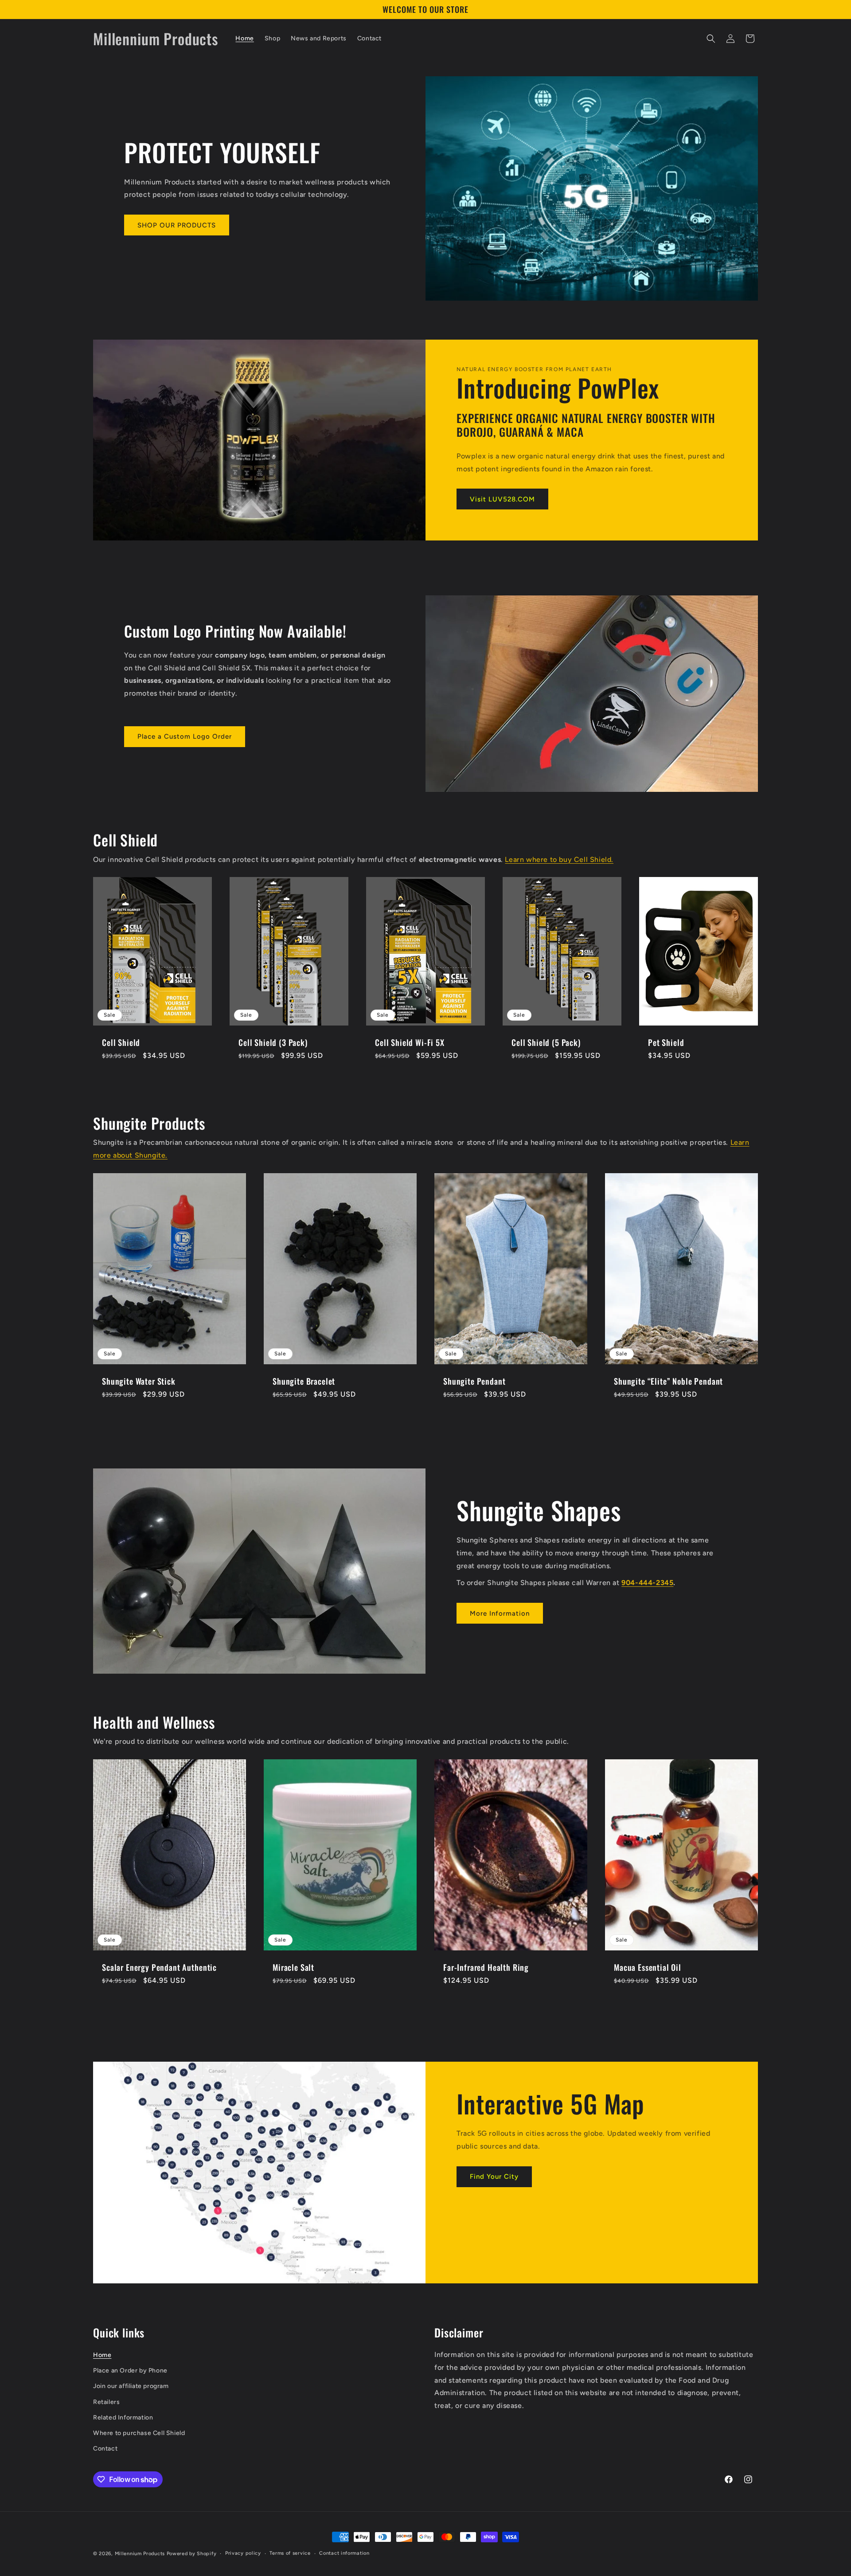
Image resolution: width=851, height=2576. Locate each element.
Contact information (344, 2553)
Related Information (123, 2417)
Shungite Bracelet (304, 1381)
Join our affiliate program (131, 2386)
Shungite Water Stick (139, 1381)
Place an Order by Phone (130, 2370)
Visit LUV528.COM (502, 499)
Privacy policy (243, 2553)
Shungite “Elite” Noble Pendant (668, 1381)
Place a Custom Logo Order (185, 736)
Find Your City (494, 2177)
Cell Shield (121, 1042)
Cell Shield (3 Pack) (273, 1042)
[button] (711, 39)
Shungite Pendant (474, 1381)
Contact (105, 2449)
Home (102, 2355)
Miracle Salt (293, 1967)
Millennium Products (140, 2554)
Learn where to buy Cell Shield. (559, 859)
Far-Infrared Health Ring (486, 1967)
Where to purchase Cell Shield (139, 2433)
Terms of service (290, 2553)
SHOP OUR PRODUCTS (177, 225)
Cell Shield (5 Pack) (546, 1042)
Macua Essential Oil (648, 1967)
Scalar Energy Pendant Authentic (159, 1967)
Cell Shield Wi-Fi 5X (410, 1042)
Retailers (106, 2402)
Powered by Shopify (192, 2554)
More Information (500, 1613)
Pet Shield (666, 1042)
